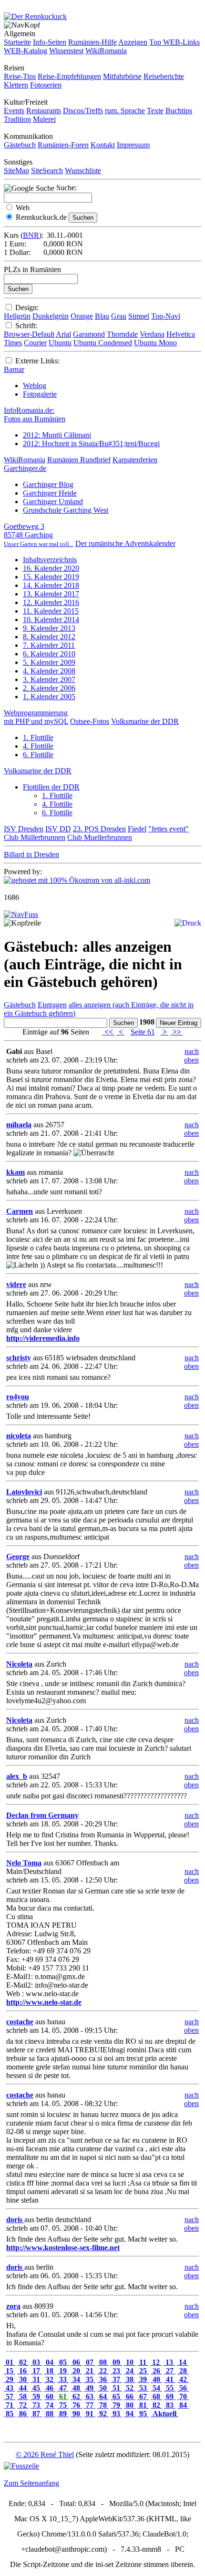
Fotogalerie (40, 394)
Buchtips (179, 111)
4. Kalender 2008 (49, 671)
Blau (102, 316)
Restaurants (44, 111)
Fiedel (137, 829)
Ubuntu (60, 343)
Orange (82, 316)
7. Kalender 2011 (49, 645)
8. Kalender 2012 (49, 637)
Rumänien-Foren (63, 145)
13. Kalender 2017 (51, 594)
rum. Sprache (125, 111)
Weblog (35, 385)
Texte (155, 111)
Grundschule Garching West (66, 510)
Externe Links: (37, 361)
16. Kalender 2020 (51, 568)
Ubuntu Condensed (103, 343)
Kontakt (103, 145)
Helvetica (181, 334)
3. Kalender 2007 (49, 679)
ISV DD (58, 829)
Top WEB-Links (174, 42)
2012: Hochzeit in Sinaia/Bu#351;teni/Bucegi (91, 444)
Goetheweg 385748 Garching (39, 535)
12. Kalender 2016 (51, 602)
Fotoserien (46, 85)
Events (14, 111)
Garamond (89, 334)
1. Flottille (38, 737)
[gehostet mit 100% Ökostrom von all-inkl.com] (77, 880)
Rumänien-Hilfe (92, 42)
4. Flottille (38, 746)
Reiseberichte (164, 76)
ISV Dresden (24, 829)
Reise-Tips (20, 76)
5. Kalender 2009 (49, 662)
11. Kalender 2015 (51, 611)
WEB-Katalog (26, 51)
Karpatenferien (135, 460)
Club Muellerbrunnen (100, 837)
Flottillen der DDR (51, 787)
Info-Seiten (50, 42)
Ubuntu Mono (155, 343)
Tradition (17, 119)
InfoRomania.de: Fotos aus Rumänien (35, 415)
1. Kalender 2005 (49, 697)
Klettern (16, 85)
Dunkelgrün (51, 316)
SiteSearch (47, 171)
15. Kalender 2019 (51, 577)
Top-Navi (166, 316)
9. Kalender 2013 (49, 628)
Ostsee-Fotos (90, 721)
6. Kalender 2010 (49, 654)
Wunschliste (83, 171)
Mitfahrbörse (122, 76)
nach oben (191, 1056)
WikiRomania (106, 51)
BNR (31, 235)
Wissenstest (66, 51)
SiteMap (16, 171)
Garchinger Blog (48, 484)
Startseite (17, 42)
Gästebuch (20, 145)
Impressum (133, 145)
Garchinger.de (25, 468)
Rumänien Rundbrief (79, 460)
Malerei (44, 119)
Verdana (152, 334)
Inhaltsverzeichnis (50, 560)
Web (23, 208)
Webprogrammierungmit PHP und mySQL (36, 717)
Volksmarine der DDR (145, 721)
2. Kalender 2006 (49, 688)
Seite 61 (143, 1032)
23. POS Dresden (99, 829)
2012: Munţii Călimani (57, 435)
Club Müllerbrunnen (35, 837)
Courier (35, 343)
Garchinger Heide (50, 493)
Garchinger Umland (53, 502)
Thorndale (122, 334)
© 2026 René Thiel (45, 2454)
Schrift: (26, 326)
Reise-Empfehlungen (69, 76)
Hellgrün (17, 316)
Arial (63, 334)
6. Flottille (38, 755)
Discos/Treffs (83, 111)
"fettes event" (169, 829)
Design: (27, 307)
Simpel (139, 316)
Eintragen (52, 1005)
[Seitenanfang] (21, 914)
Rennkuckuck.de (41, 217)
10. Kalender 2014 (51, 620)
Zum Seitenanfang (31, 2483)
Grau (119, 316)
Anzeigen (133, 42)
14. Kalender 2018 (51, 585)
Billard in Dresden (31, 854)
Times (13, 343)
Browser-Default (29, 334)
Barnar (14, 369)
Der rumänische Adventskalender (125, 543)
